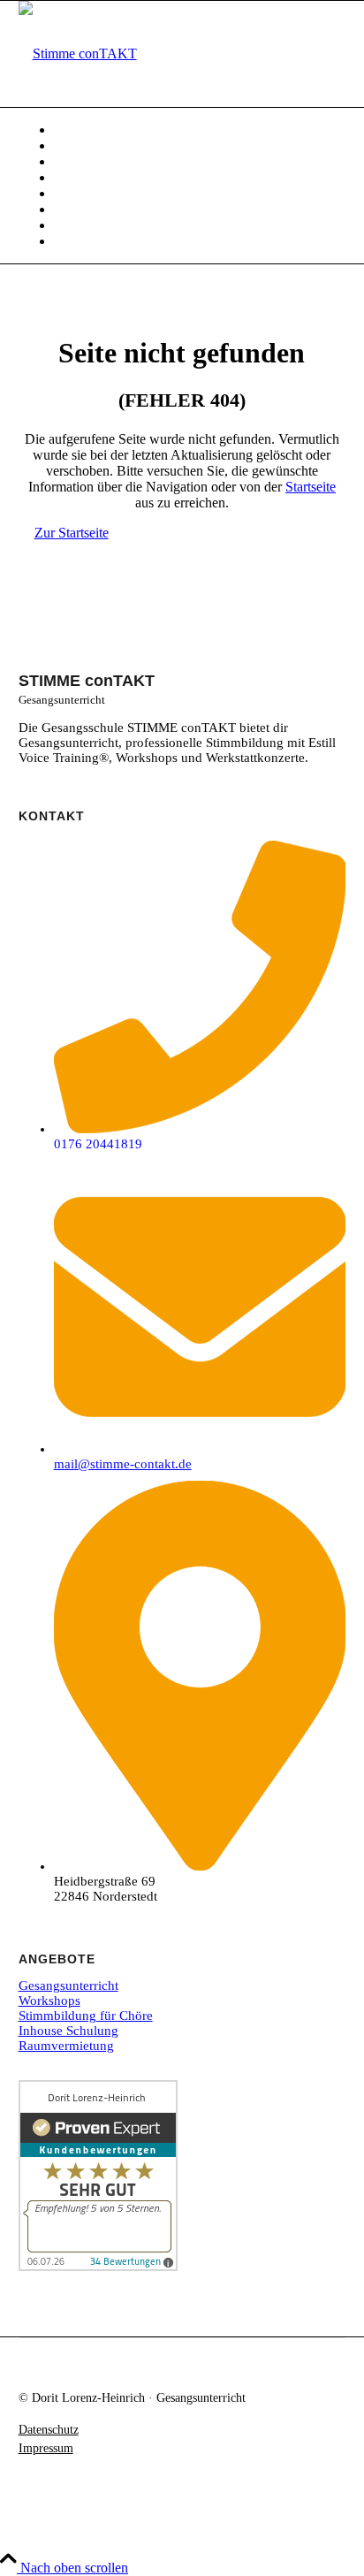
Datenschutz (49, 2430)
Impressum (46, 2448)
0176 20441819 (98, 1144)
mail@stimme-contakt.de (123, 1464)
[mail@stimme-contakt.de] (200, 1449)
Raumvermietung (66, 2046)
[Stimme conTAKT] (78, 53)
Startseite (311, 487)
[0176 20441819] (200, 1129)
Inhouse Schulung (68, 2031)
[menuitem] (200, 130)
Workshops (49, 2001)
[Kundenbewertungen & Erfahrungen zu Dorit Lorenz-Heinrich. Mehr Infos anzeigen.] (98, 2267)
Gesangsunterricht (68, 1985)
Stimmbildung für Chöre (86, 2016)
